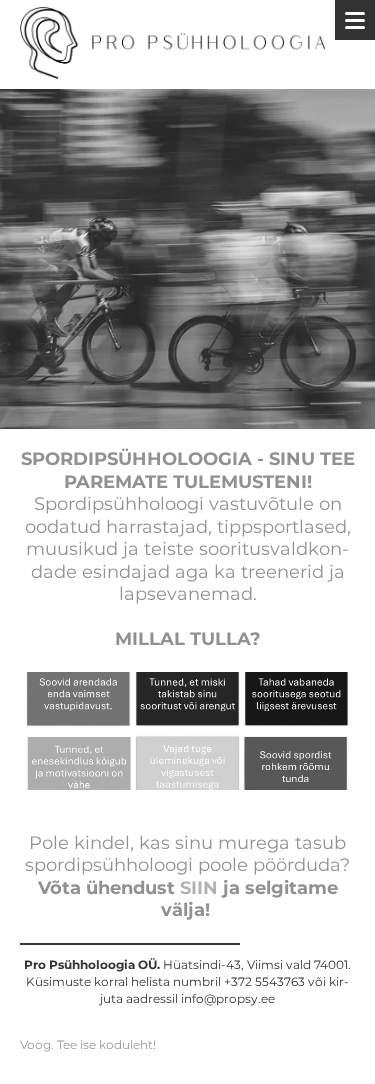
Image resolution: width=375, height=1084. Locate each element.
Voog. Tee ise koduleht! (88, 1044)
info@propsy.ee (228, 998)
